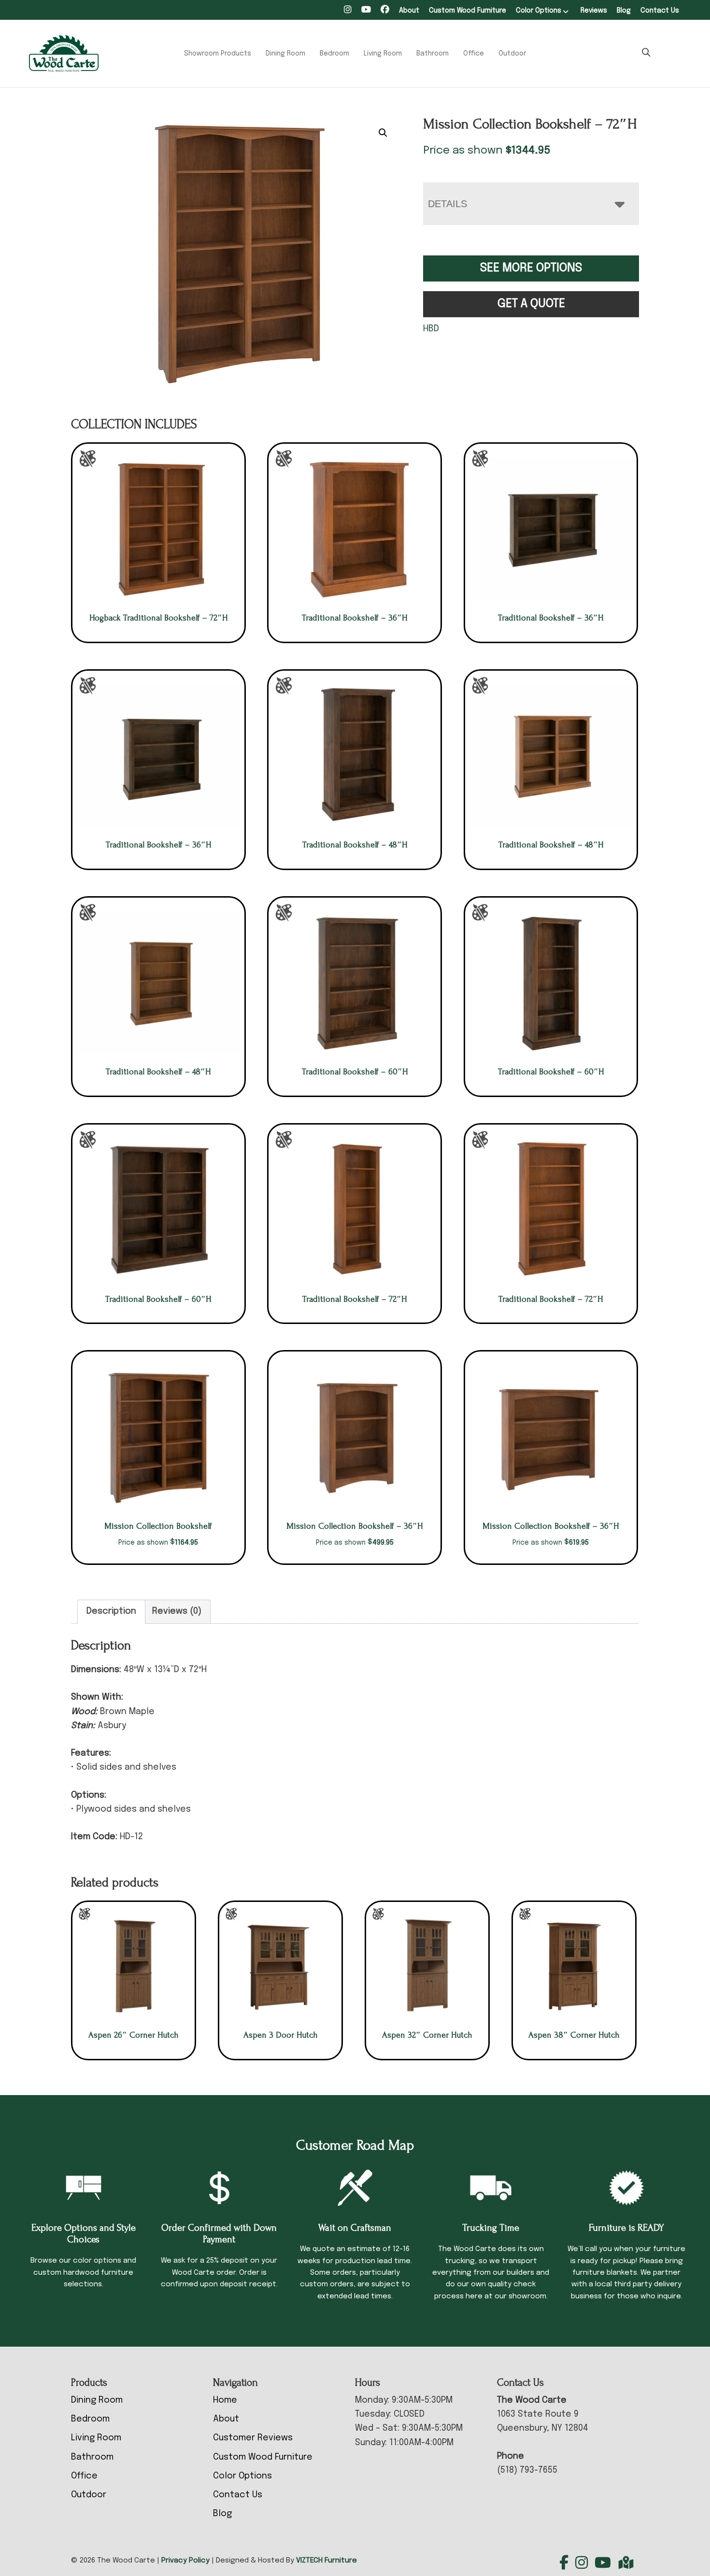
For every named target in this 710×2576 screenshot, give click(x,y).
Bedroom (334, 54)
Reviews (594, 11)
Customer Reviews (253, 2438)
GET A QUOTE (531, 304)
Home (225, 2400)
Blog (624, 11)
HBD (431, 329)
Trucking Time (491, 2228)
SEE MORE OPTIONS (531, 268)
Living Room (383, 54)
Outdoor (512, 54)
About (409, 11)
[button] (383, 133)
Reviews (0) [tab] (177, 1611)
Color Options (539, 11)
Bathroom (433, 54)
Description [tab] (111, 1611)
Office (474, 54)
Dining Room (285, 54)
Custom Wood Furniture (468, 11)
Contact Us (660, 11)
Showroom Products (218, 54)
